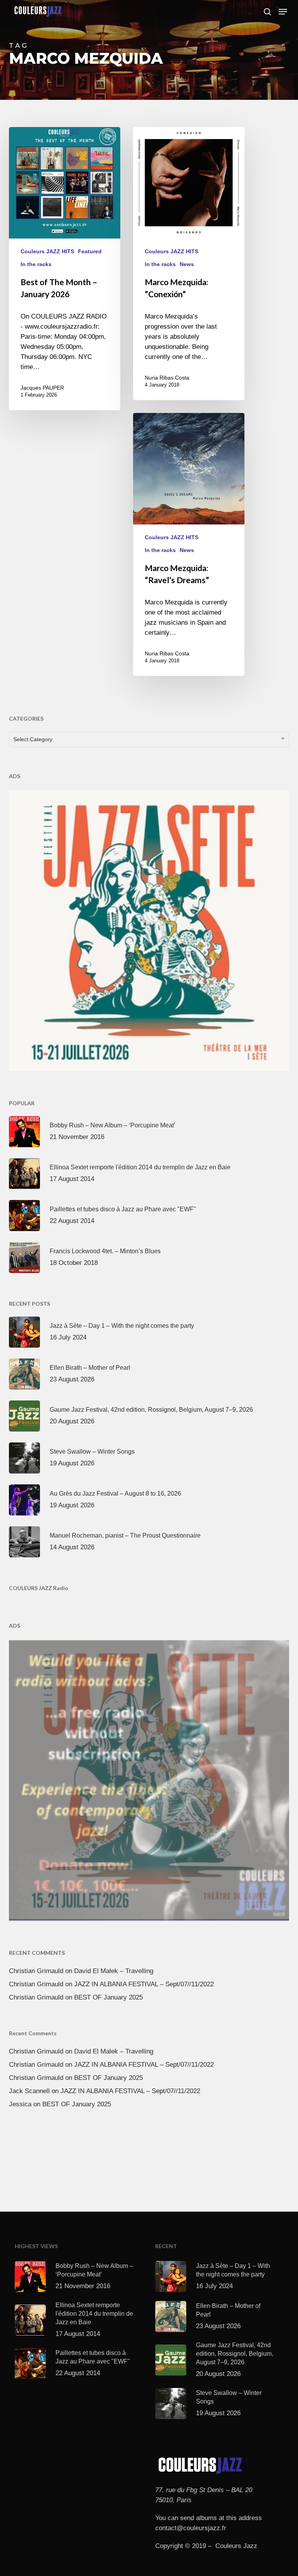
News (187, 264)
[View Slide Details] (149, 929)
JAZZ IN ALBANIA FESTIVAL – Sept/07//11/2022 (144, 1984)
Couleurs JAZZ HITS (47, 251)
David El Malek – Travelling (114, 1971)
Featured (90, 251)
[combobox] (149, 739)
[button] (283, 12)
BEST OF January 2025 (108, 1997)
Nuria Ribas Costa (167, 378)
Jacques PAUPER (42, 388)
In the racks (36, 264)
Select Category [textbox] (33, 739)
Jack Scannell (29, 2091)
